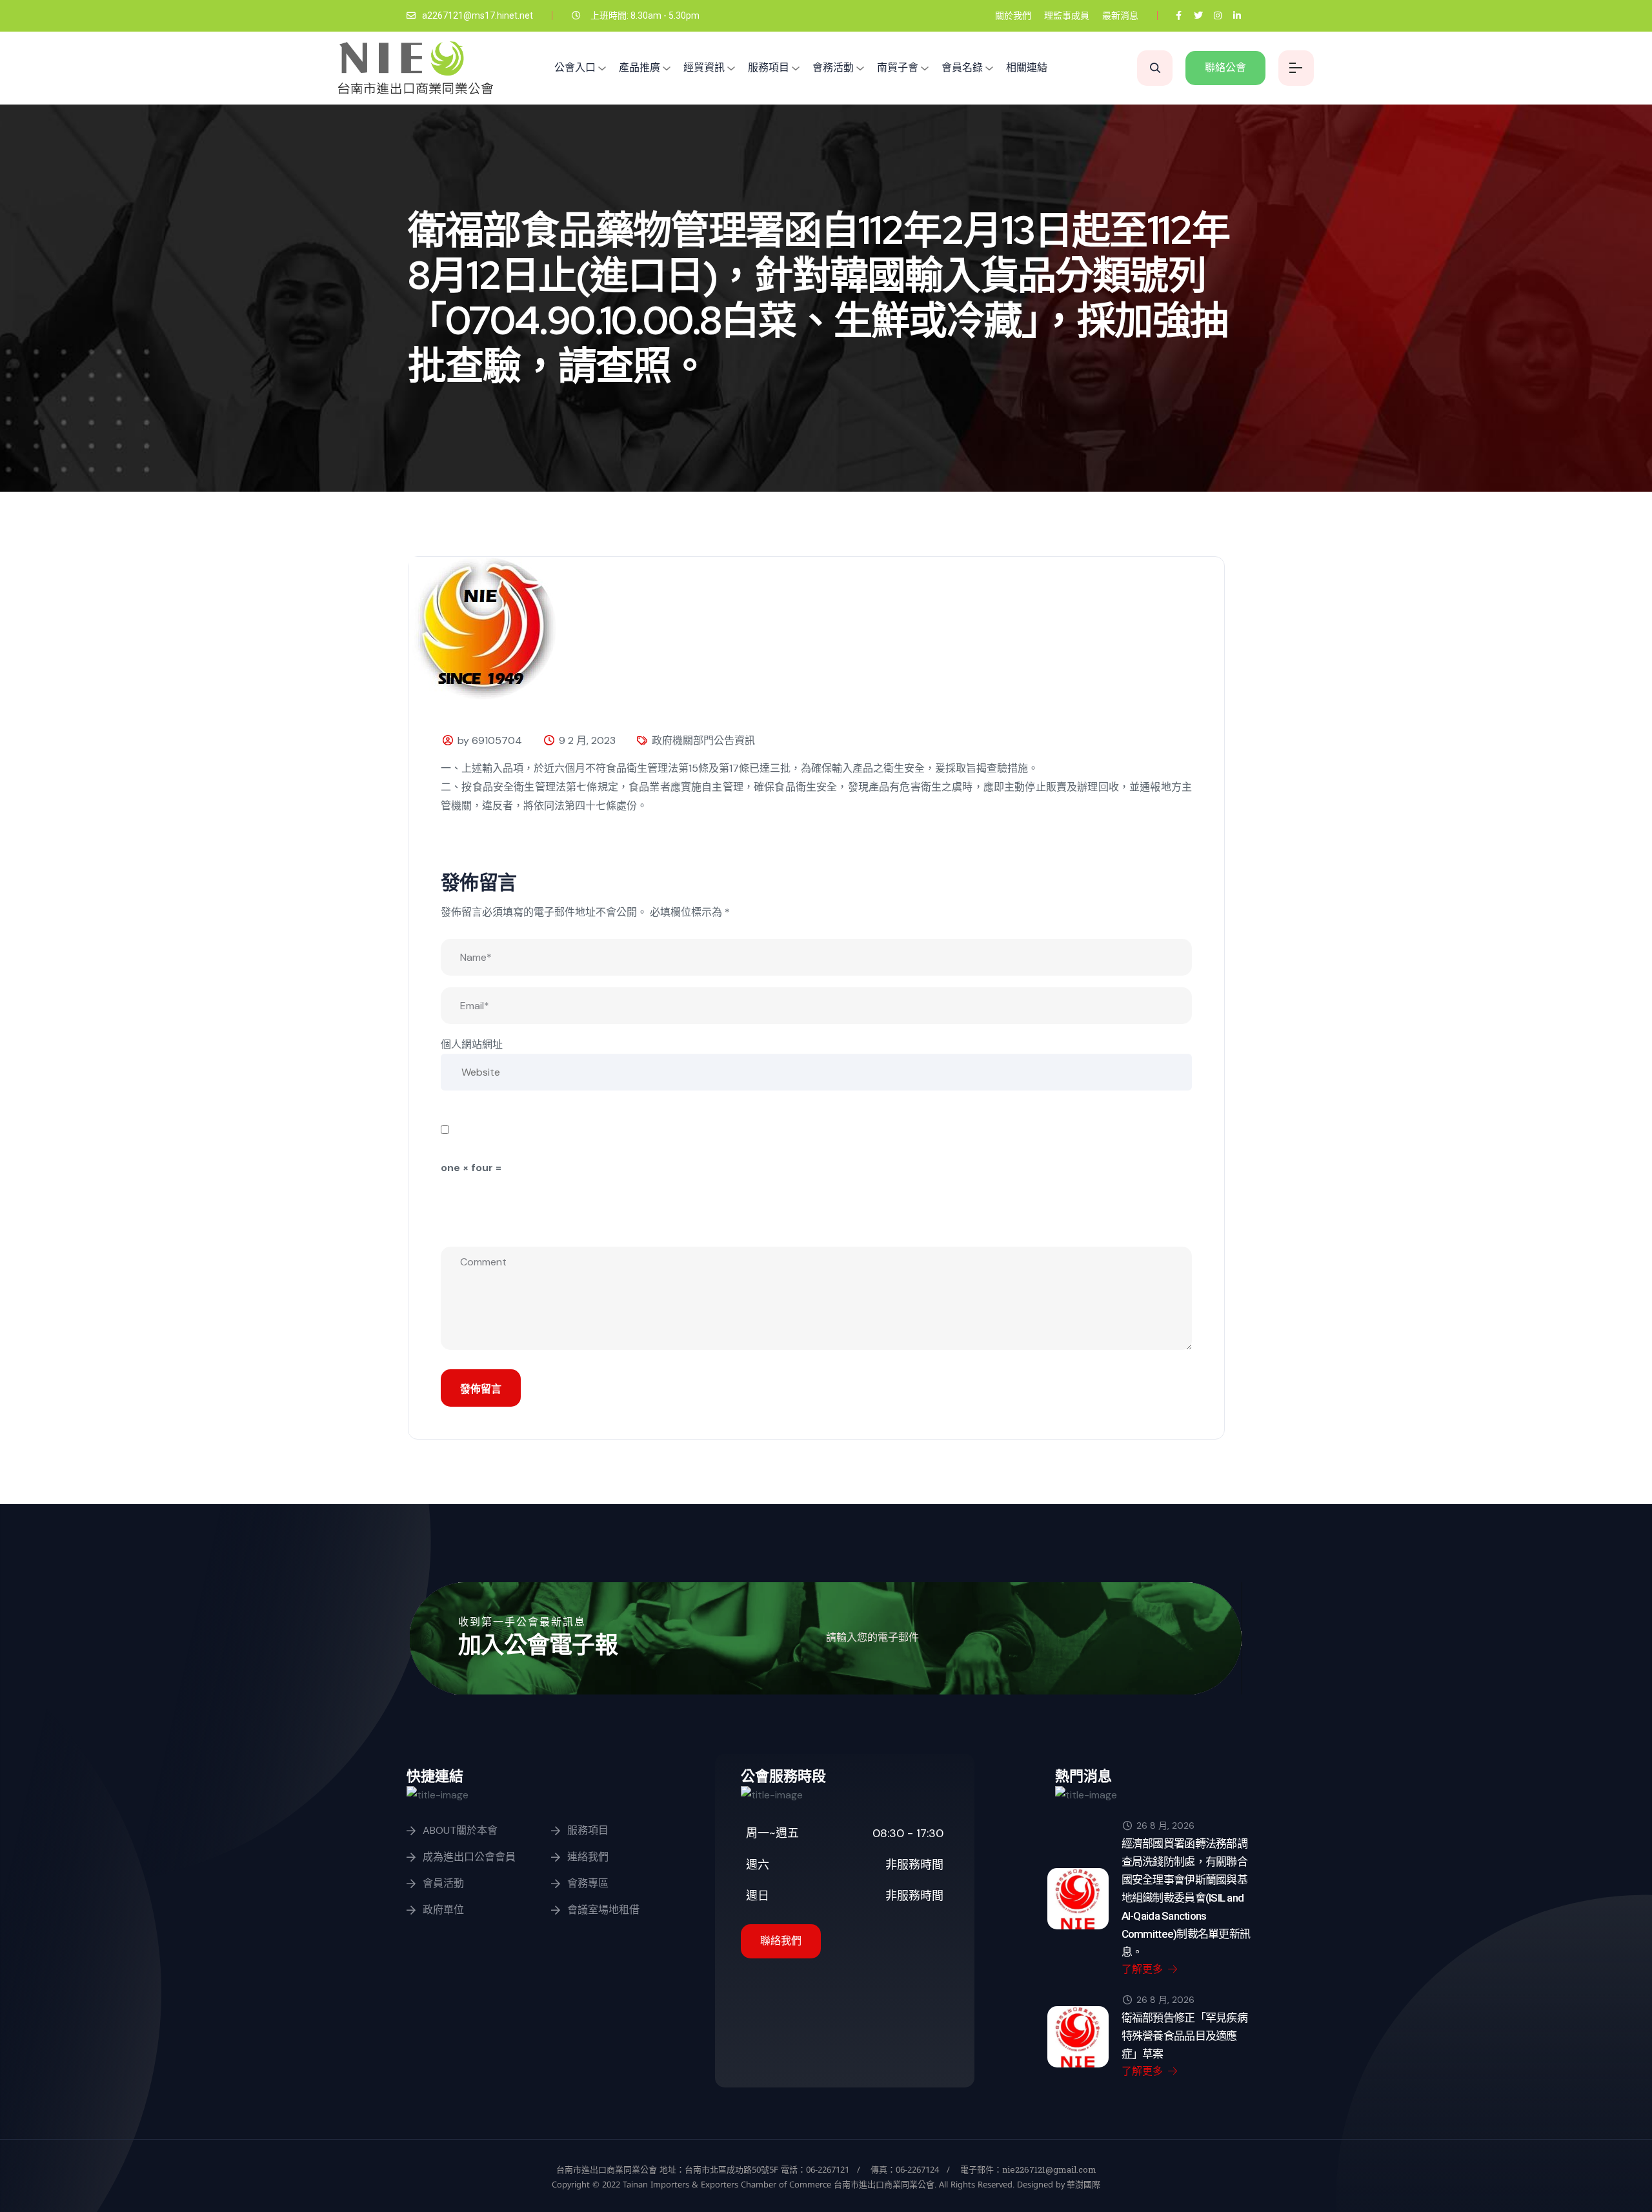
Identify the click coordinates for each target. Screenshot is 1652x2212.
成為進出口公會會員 (469, 1857)
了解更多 (1143, 1969)
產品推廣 (640, 67)
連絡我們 (588, 1857)
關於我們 (1013, 15)
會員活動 (443, 1883)
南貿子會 (898, 67)
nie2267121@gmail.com (1049, 2169)
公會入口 (575, 67)
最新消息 (1120, 15)
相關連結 (1027, 67)
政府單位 (443, 1910)
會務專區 (588, 1883)
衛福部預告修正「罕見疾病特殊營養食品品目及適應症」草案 (1184, 2036)
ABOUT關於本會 (460, 1830)
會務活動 (833, 67)
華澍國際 (1083, 2184)
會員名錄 (962, 67)
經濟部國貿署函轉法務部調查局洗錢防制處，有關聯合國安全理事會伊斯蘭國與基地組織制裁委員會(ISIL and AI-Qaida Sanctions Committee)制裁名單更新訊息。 (1186, 1898)
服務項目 (769, 67)
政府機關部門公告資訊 (703, 740)
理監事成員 (1067, 15)
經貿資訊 (704, 67)
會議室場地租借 (603, 1910)
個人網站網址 (472, 1044)
